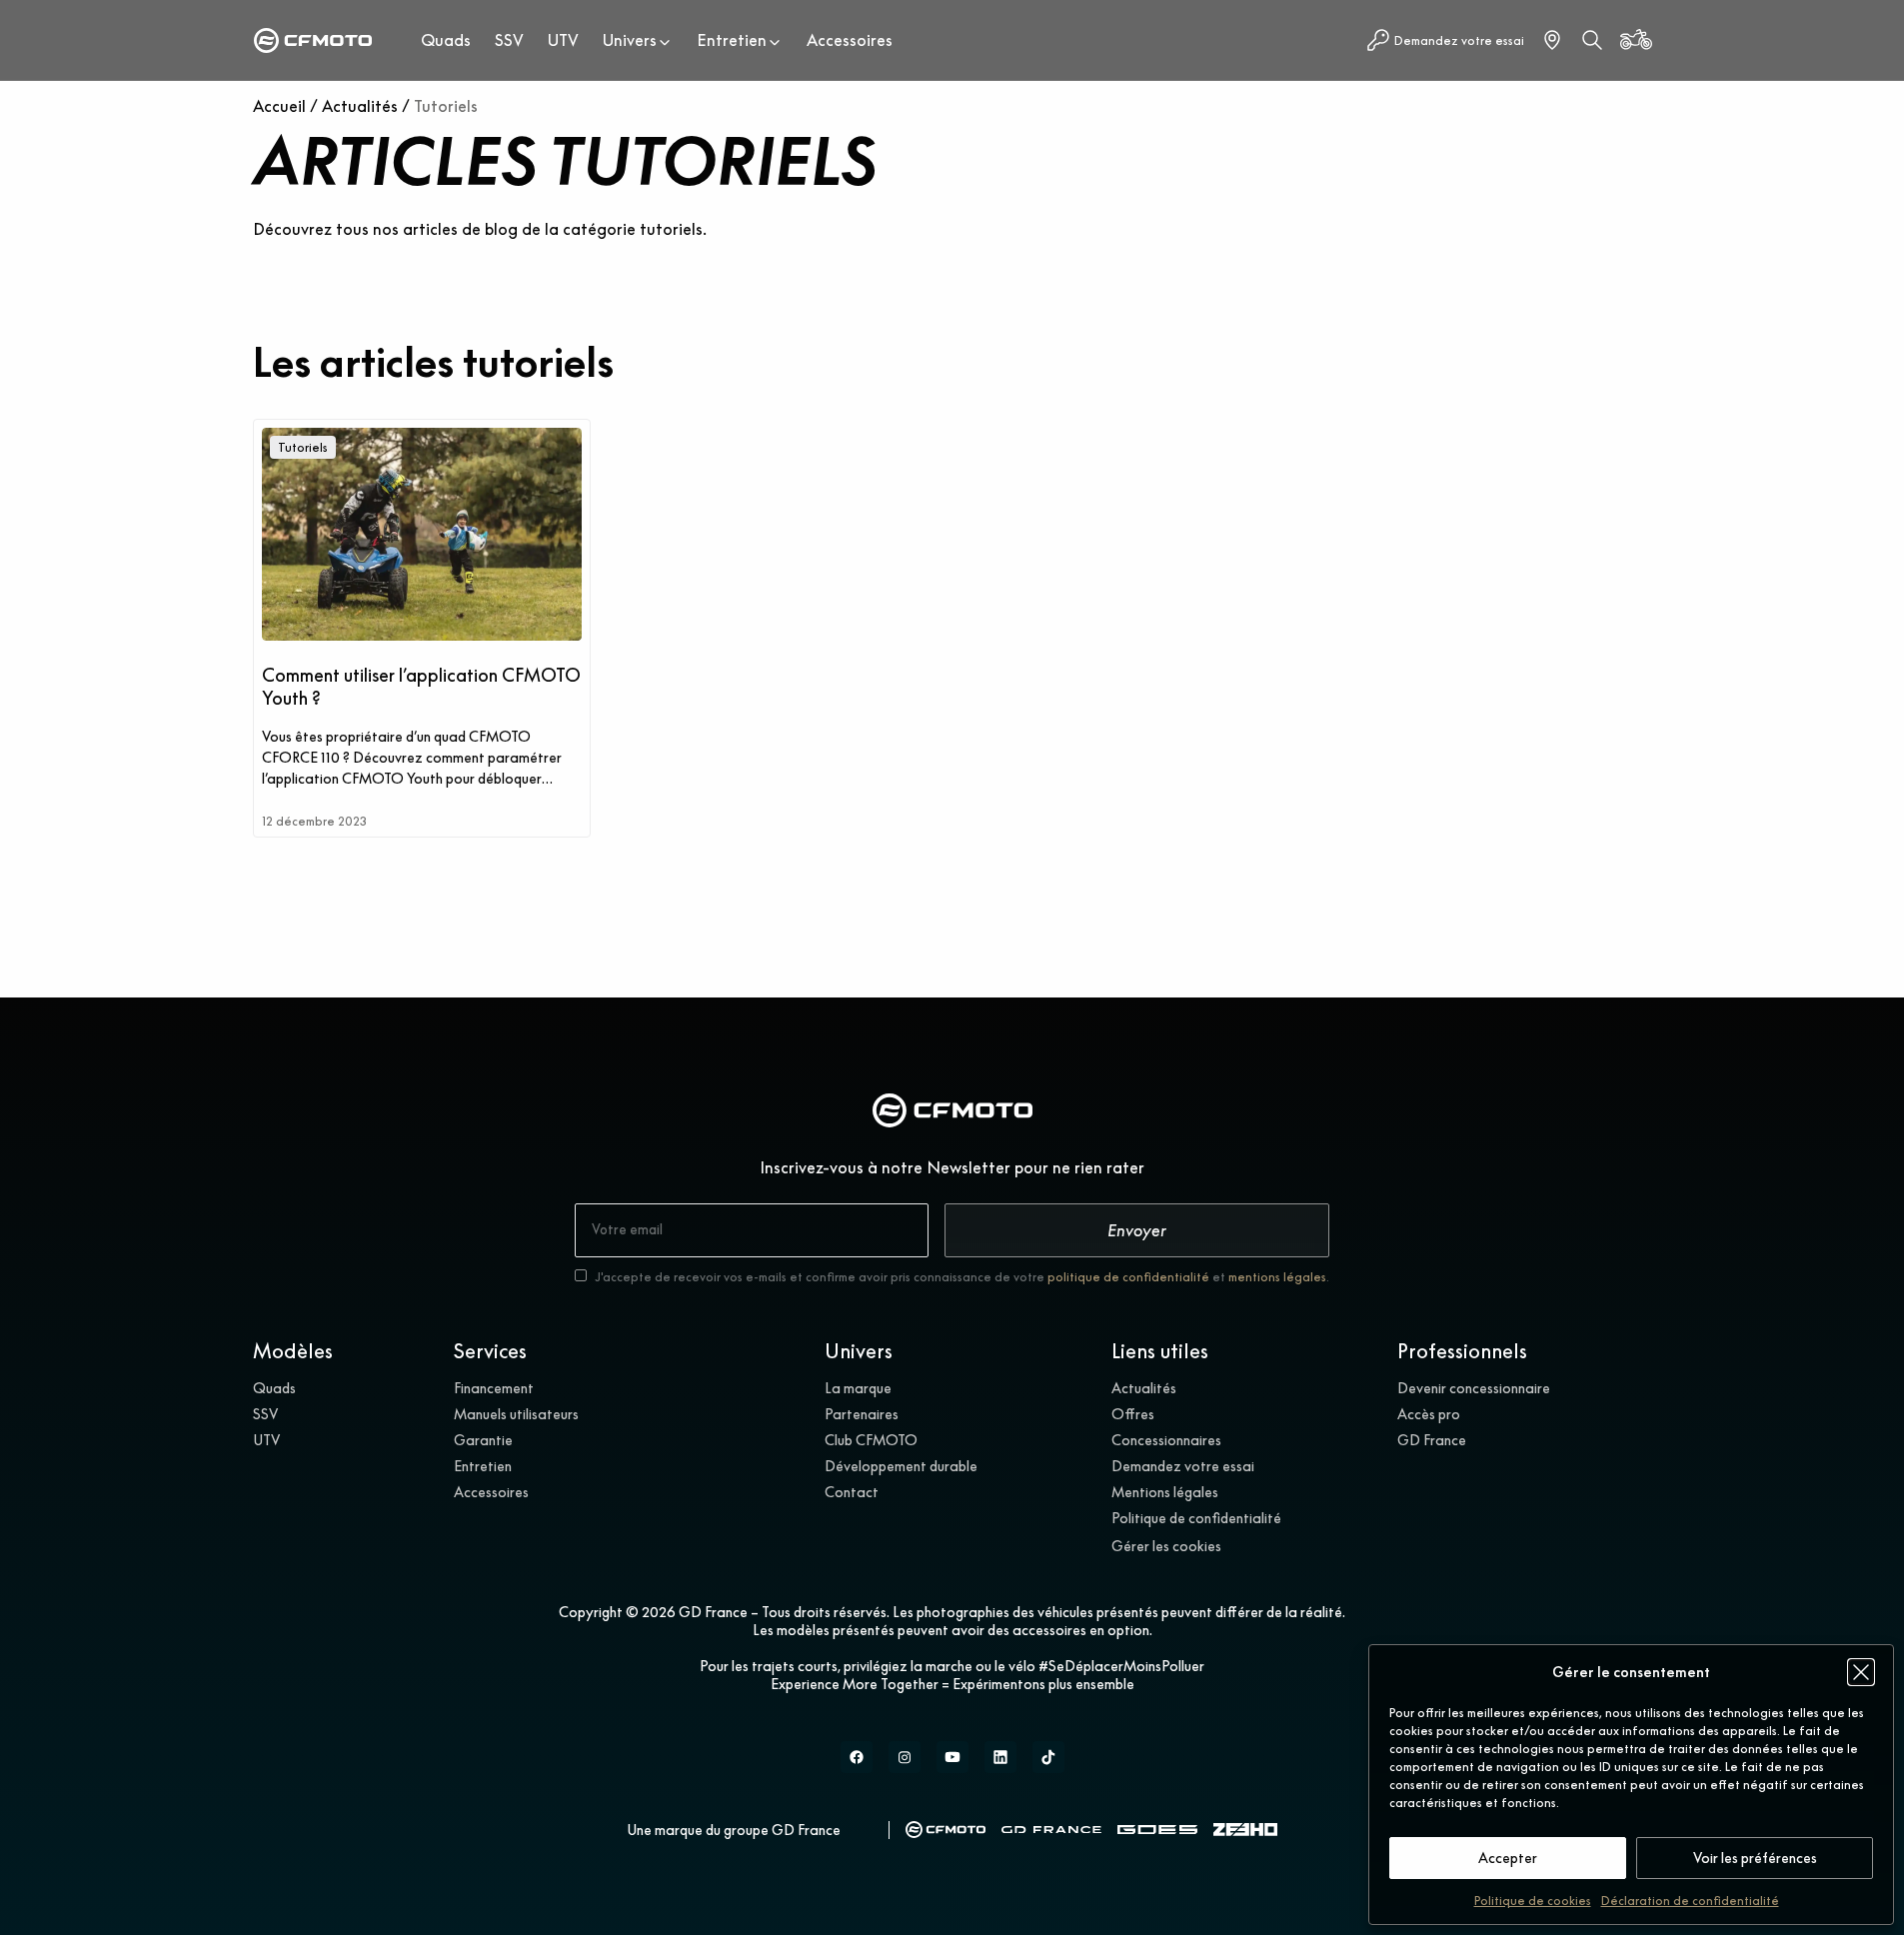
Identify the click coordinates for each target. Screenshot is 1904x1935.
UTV (563, 40)
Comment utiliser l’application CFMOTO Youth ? (421, 687)
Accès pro (1429, 1414)
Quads (446, 40)
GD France (1432, 1440)
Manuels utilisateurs (516, 1414)
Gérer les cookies (1166, 1546)
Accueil (279, 106)
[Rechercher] (1592, 40)
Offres (1133, 1414)
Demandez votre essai (1183, 1466)
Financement (494, 1388)
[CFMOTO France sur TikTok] (1048, 1757)
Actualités (360, 106)
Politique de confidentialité (1196, 1518)
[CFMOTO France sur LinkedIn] (1000, 1757)
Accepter (1508, 1858)
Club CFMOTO (871, 1440)
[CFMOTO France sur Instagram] (905, 1757)
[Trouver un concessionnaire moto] (1552, 40)
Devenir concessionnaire (1474, 1388)
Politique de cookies (1533, 1901)
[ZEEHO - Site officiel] (1245, 1830)
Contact (852, 1492)
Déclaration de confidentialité (1690, 1901)
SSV (509, 40)
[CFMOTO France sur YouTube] (952, 1757)
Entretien (732, 40)
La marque (858, 1388)
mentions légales (1277, 1277)
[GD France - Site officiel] (1051, 1830)
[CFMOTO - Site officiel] (946, 1830)
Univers (630, 40)
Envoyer (1137, 1230)
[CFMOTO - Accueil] (313, 40)
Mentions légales (1165, 1492)
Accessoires (850, 40)
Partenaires (862, 1414)
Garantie (483, 1440)
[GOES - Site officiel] (1157, 1830)
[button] (1861, 1672)
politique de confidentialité (1128, 1277)
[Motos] (1636, 40)
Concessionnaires (1166, 1440)
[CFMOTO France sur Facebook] (857, 1757)
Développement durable (901, 1466)
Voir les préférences (1755, 1858)
